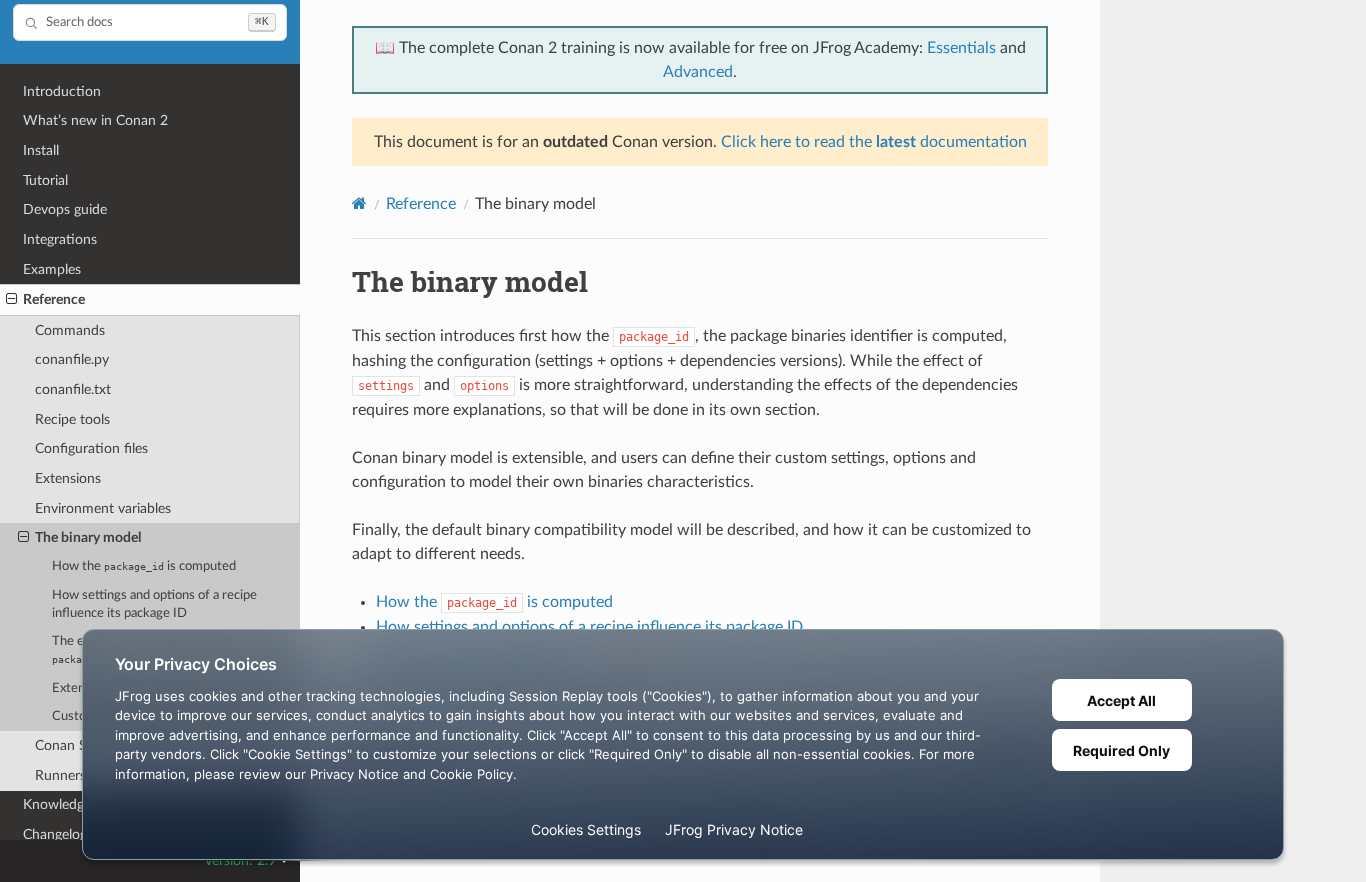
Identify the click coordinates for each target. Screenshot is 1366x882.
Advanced (698, 72)
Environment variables (103, 508)
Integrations (60, 239)
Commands (70, 330)
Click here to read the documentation (874, 142)
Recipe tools (72, 419)
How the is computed (144, 566)
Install (41, 150)
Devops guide (65, 209)
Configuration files (91, 448)
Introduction (62, 91)
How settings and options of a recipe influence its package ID (154, 604)
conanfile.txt (73, 389)
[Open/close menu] (11, 300)
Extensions (68, 478)
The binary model (88, 537)
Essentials (961, 48)
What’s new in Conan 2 (95, 120)
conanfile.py (72, 359)
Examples (52, 269)
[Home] (359, 203)
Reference (54, 299)
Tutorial (45, 180)
